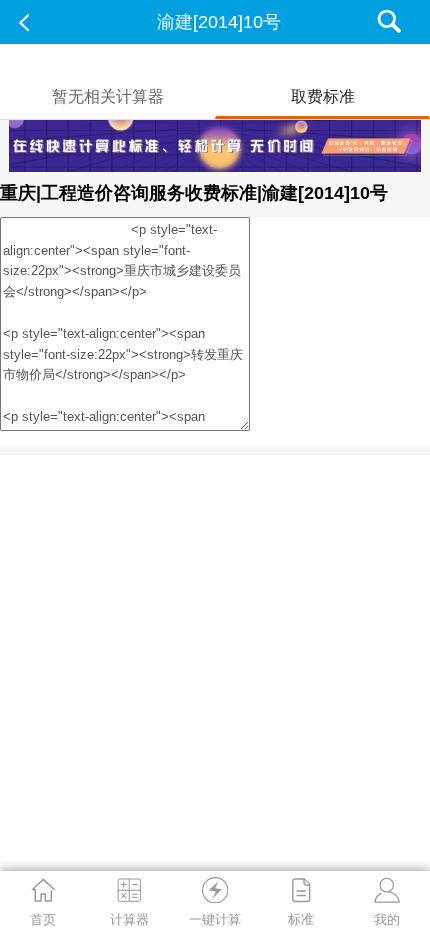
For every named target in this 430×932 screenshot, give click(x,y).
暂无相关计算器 (108, 96)
